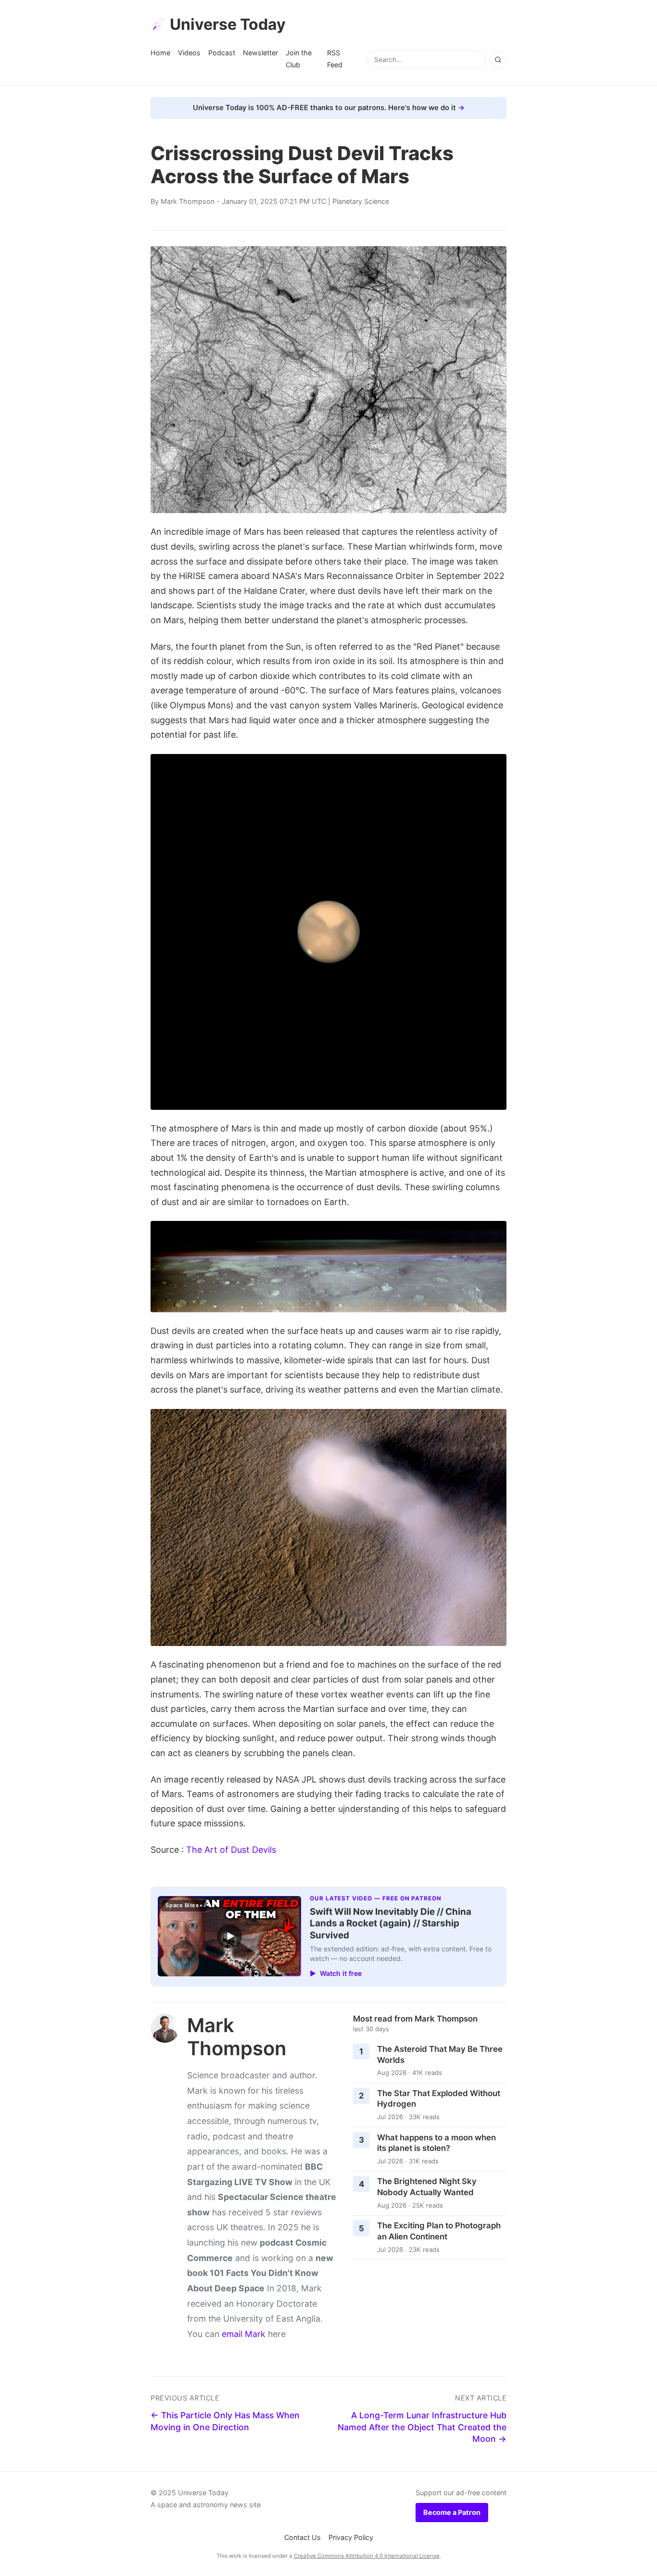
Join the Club (299, 58)
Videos (189, 53)
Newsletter (260, 53)
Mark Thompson (188, 201)
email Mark (244, 2334)
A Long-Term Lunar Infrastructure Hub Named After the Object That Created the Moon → (422, 2427)
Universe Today (228, 24)
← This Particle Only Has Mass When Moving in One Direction (225, 2421)
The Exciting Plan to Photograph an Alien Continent (439, 2231)
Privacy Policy (351, 2537)
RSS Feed (335, 58)
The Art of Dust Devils (231, 1850)
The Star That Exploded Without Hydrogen (439, 2099)
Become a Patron (452, 2512)
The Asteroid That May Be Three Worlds (440, 2055)
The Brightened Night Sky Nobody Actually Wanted (427, 2187)
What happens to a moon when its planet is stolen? (436, 2143)
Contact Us (303, 2537)
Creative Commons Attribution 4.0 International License (367, 2556)
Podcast (222, 53)
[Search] (498, 60)
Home (160, 53)
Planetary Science (361, 201)
